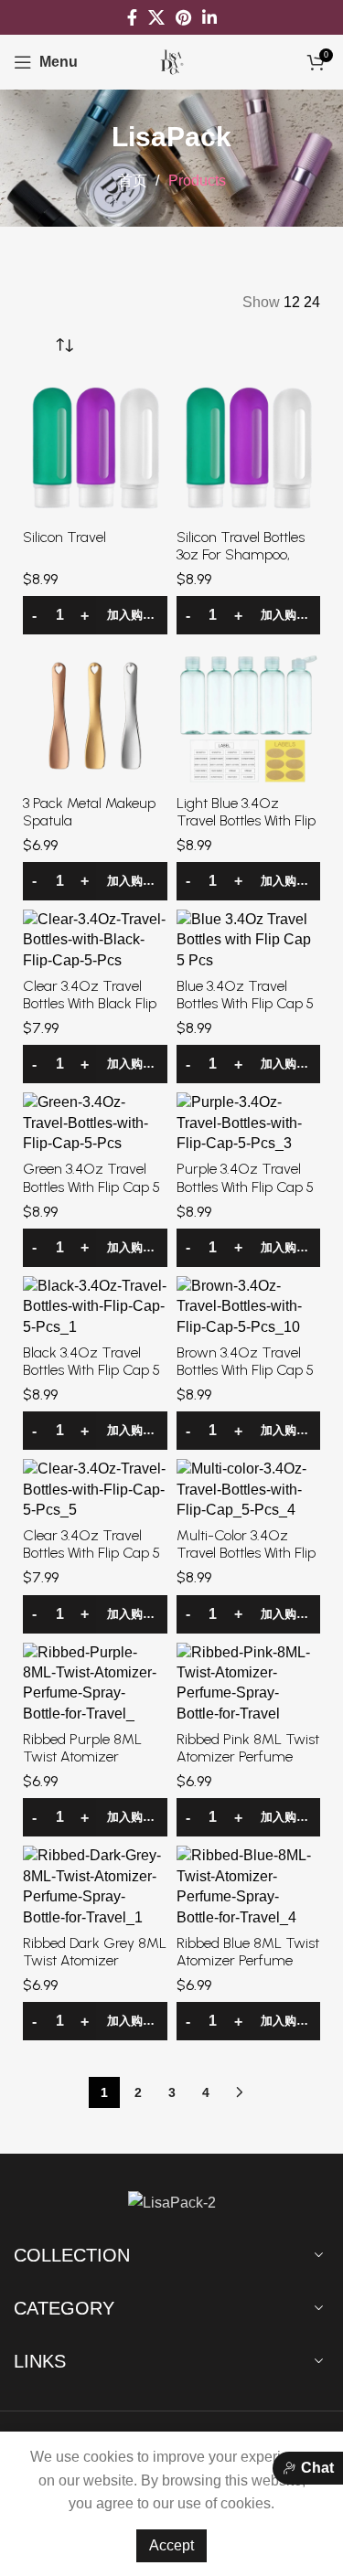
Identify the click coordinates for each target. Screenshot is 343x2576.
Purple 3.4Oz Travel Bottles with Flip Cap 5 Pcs (245, 1186)
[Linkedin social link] (209, 17)
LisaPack (171, 137)
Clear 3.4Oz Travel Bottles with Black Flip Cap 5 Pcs (90, 1003)
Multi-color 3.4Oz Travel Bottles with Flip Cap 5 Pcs (246, 1553)
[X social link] (156, 17)
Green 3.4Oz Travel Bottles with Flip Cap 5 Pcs (91, 1186)
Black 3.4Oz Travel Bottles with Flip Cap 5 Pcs (91, 1370)
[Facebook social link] (132, 17)
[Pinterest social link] (183, 17)
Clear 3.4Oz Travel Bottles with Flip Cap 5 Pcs (91, 1553)
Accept (171, 2545)
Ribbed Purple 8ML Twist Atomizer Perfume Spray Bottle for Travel (90, 1766)
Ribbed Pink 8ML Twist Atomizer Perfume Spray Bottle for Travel (248, 1756)
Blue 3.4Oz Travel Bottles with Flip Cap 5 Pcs (245, 1003)
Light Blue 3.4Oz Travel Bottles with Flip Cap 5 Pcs (246, 820)
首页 (134, 181)
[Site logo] (172, 61)
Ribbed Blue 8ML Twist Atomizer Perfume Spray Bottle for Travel (248, 1960)
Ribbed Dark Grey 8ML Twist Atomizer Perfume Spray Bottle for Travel (95, 1969)
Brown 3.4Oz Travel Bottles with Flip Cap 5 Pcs (245, 1370)
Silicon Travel (64, 537)
